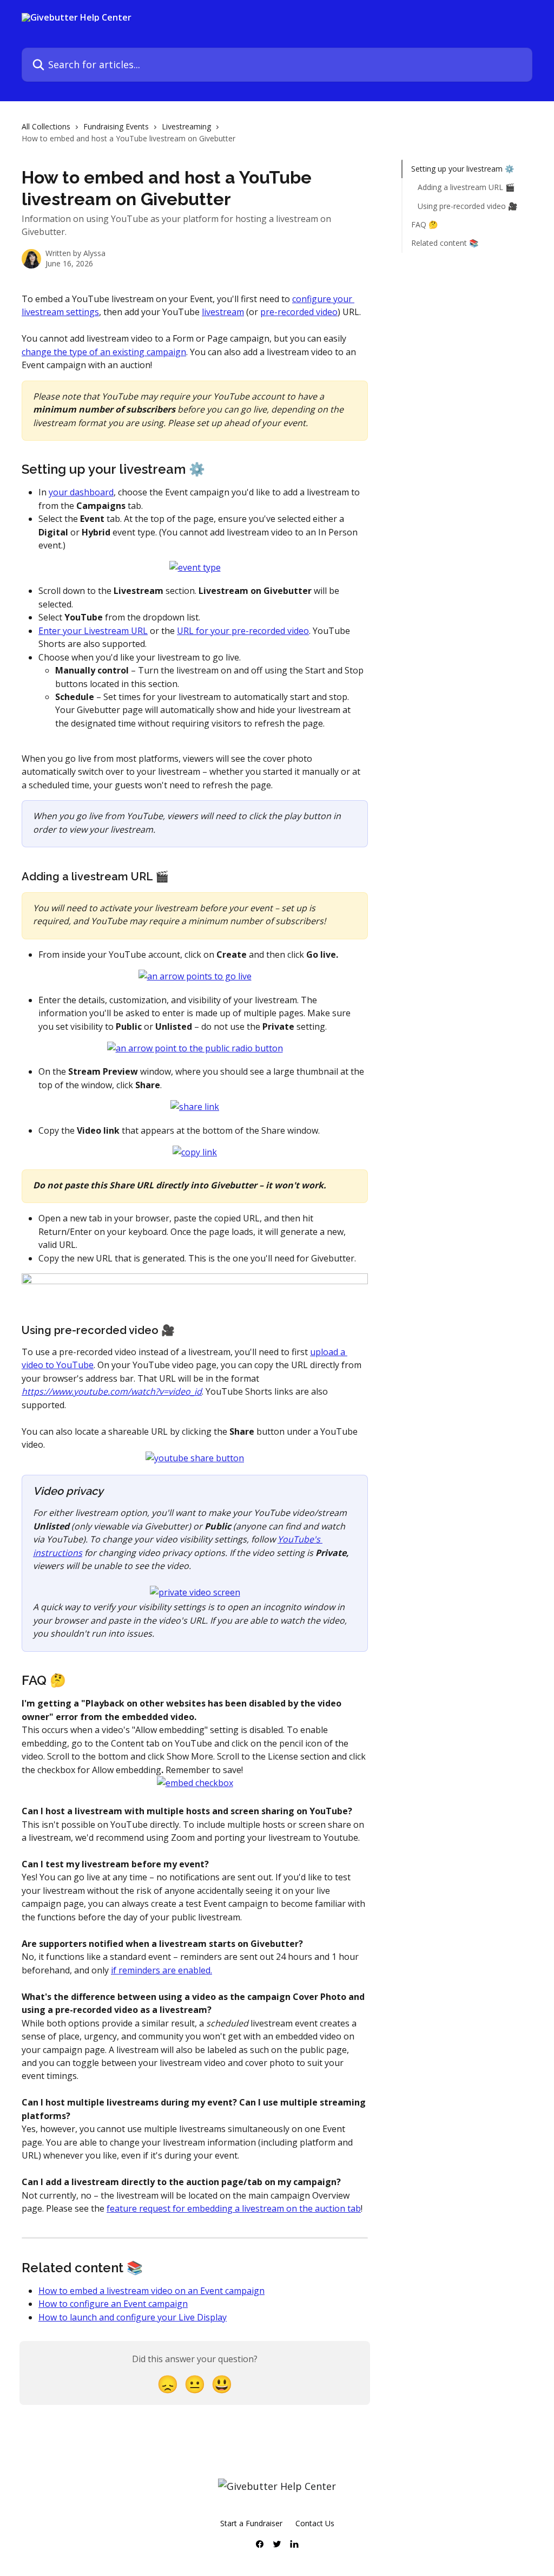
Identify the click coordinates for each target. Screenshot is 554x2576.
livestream (223, 312)
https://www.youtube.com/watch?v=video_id (112, 1391)
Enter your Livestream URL (93, 631)
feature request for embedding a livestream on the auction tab (234, 2208)
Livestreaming (186, 126)
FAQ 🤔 (424, 224)
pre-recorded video (299, 312)
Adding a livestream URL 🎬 (466, 187)
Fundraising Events (116, 126)
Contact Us (315, 2523)
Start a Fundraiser (251, 2523)
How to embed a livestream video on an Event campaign (151, 2291)
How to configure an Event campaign (113, 2304)
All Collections (46, 126)
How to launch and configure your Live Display (133, 2317)
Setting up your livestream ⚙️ (463, 169)
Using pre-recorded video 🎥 (467, 206)
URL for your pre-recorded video (243, 631)
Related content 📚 (445, 243)
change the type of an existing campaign (104, 352)
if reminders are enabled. (161, 1970)
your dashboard (81, 492)
